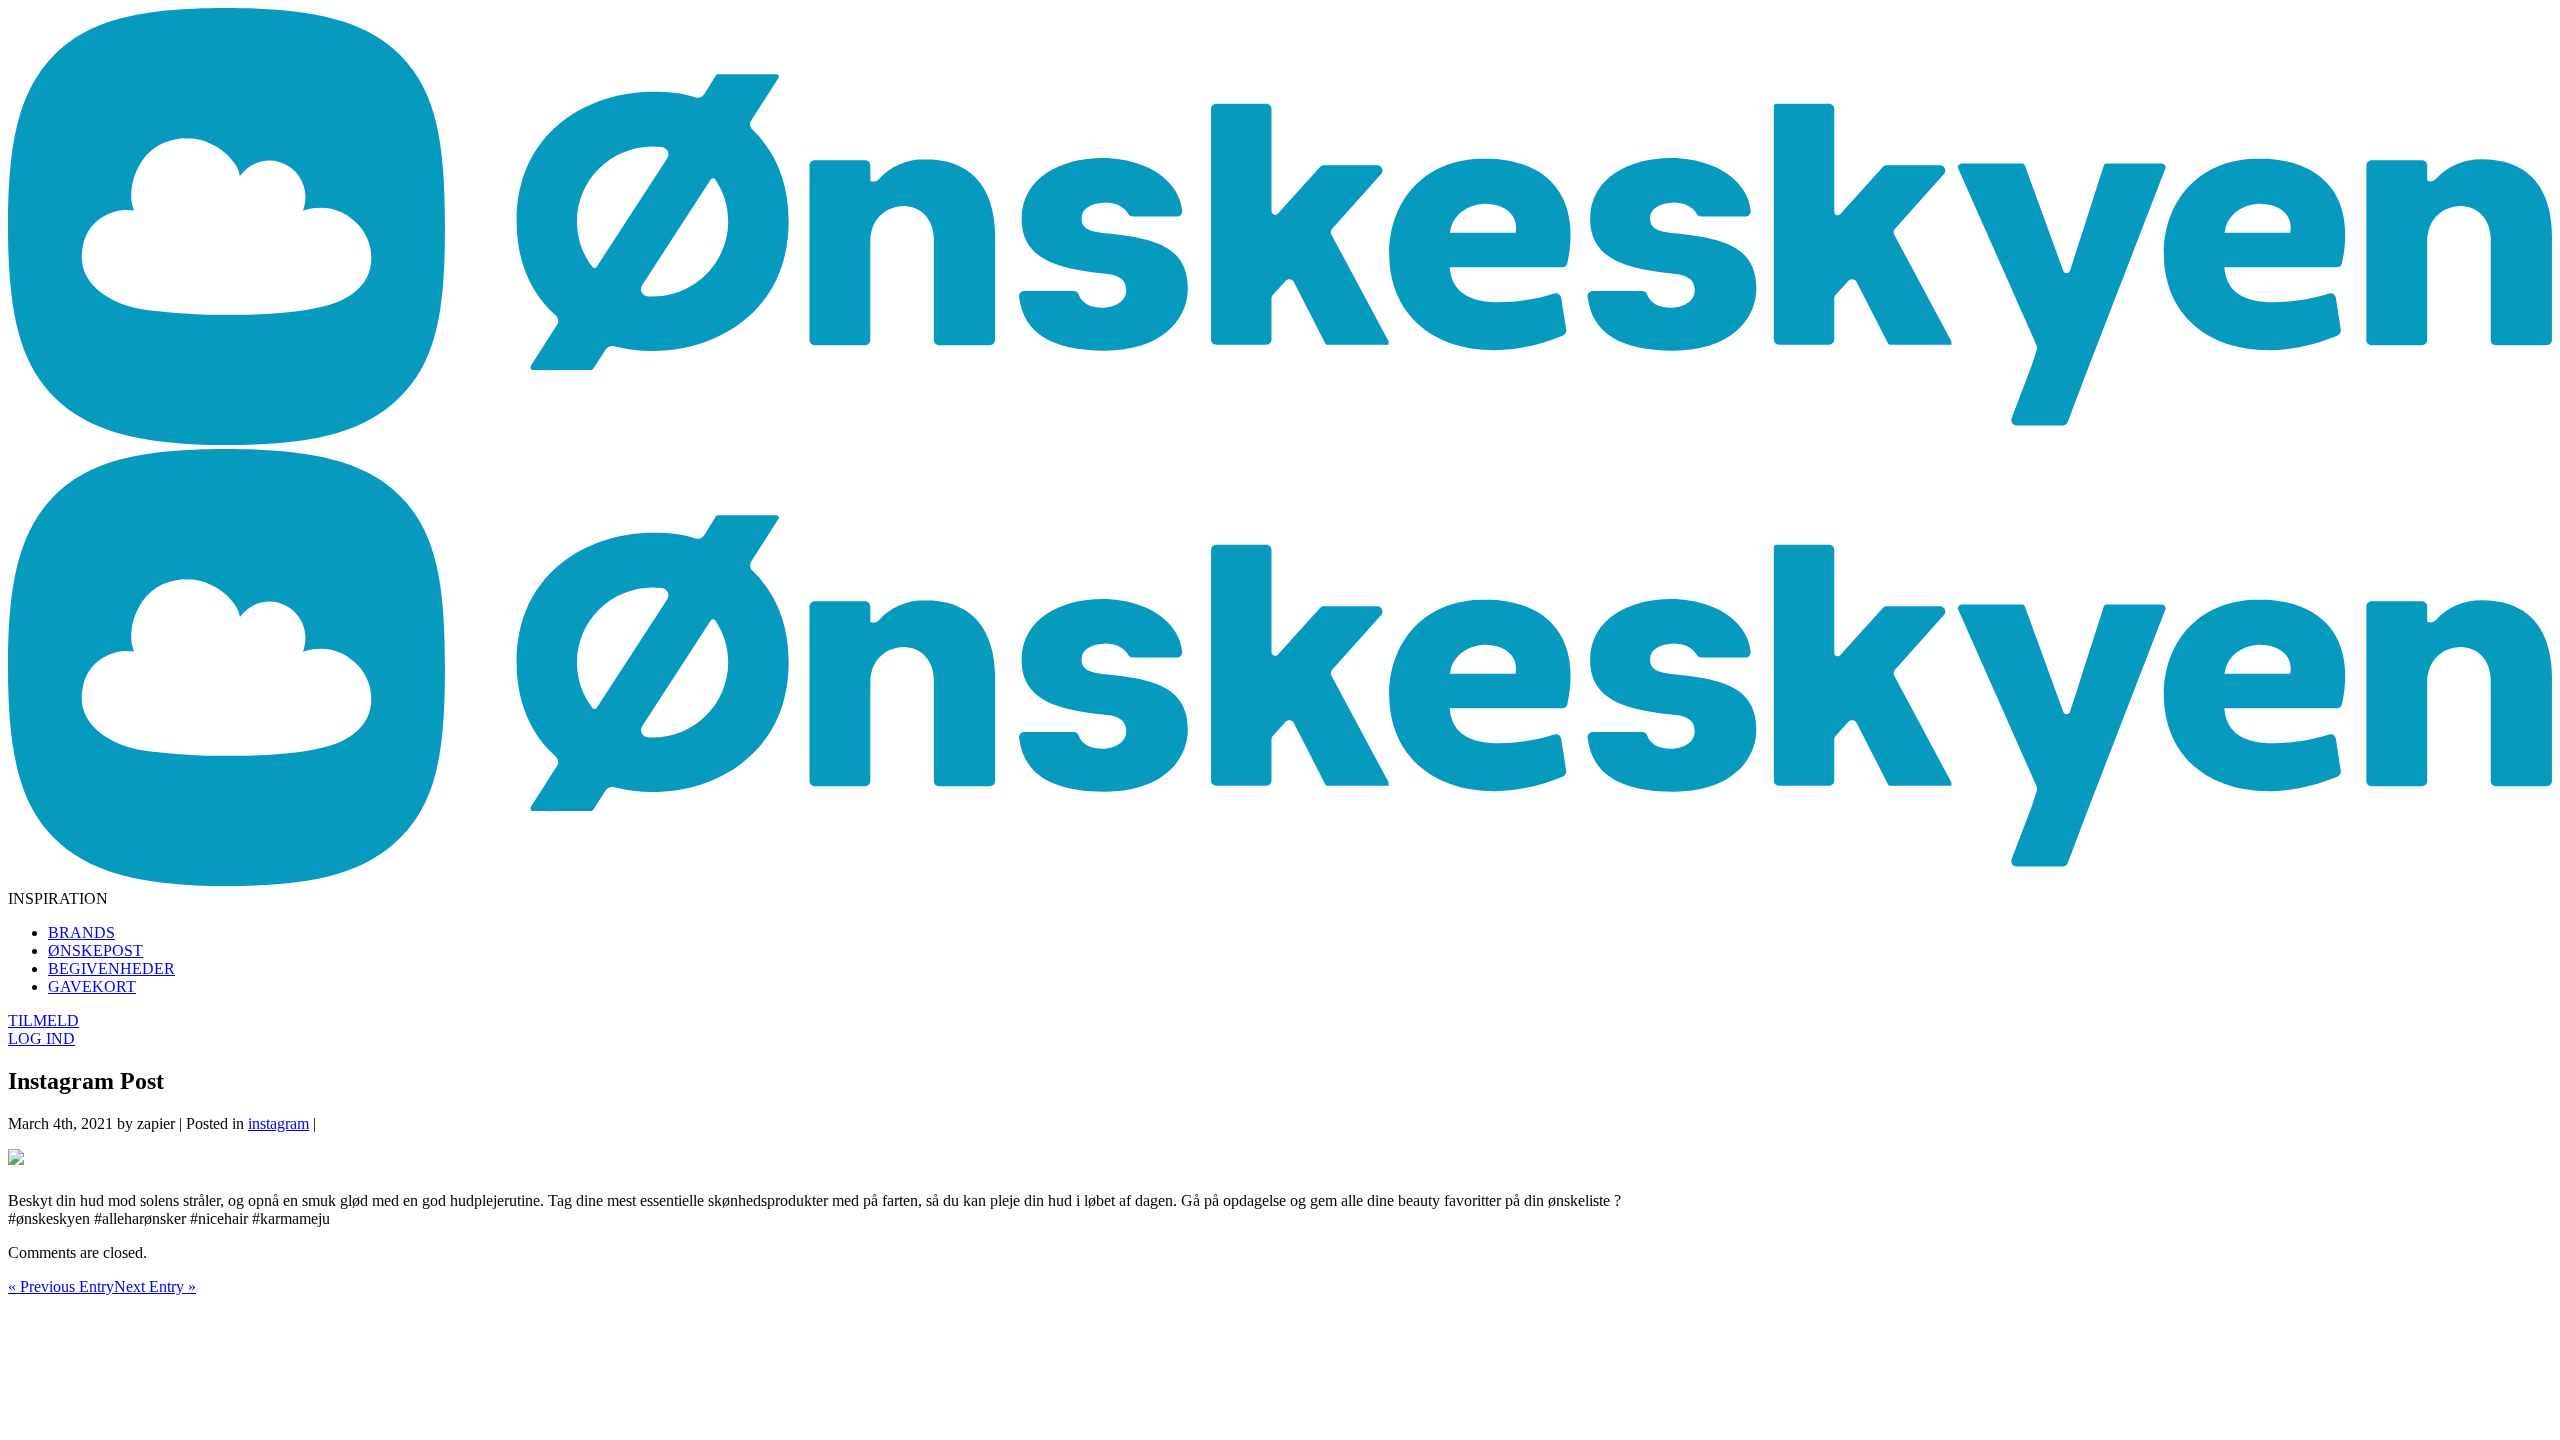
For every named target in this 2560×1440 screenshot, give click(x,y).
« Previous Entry (61, 1286)
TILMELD (43, 1020)
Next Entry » (155, 1286)
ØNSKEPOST (95, 950)
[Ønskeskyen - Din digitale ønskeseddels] (1280, 439)
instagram (278, 1123)
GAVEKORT (92, 986)
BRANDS (81, 932)
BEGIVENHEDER (111, 968)
